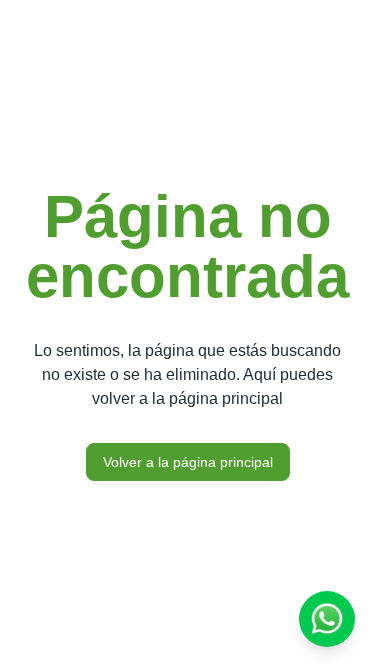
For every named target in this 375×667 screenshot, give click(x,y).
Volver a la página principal (188, 462)
